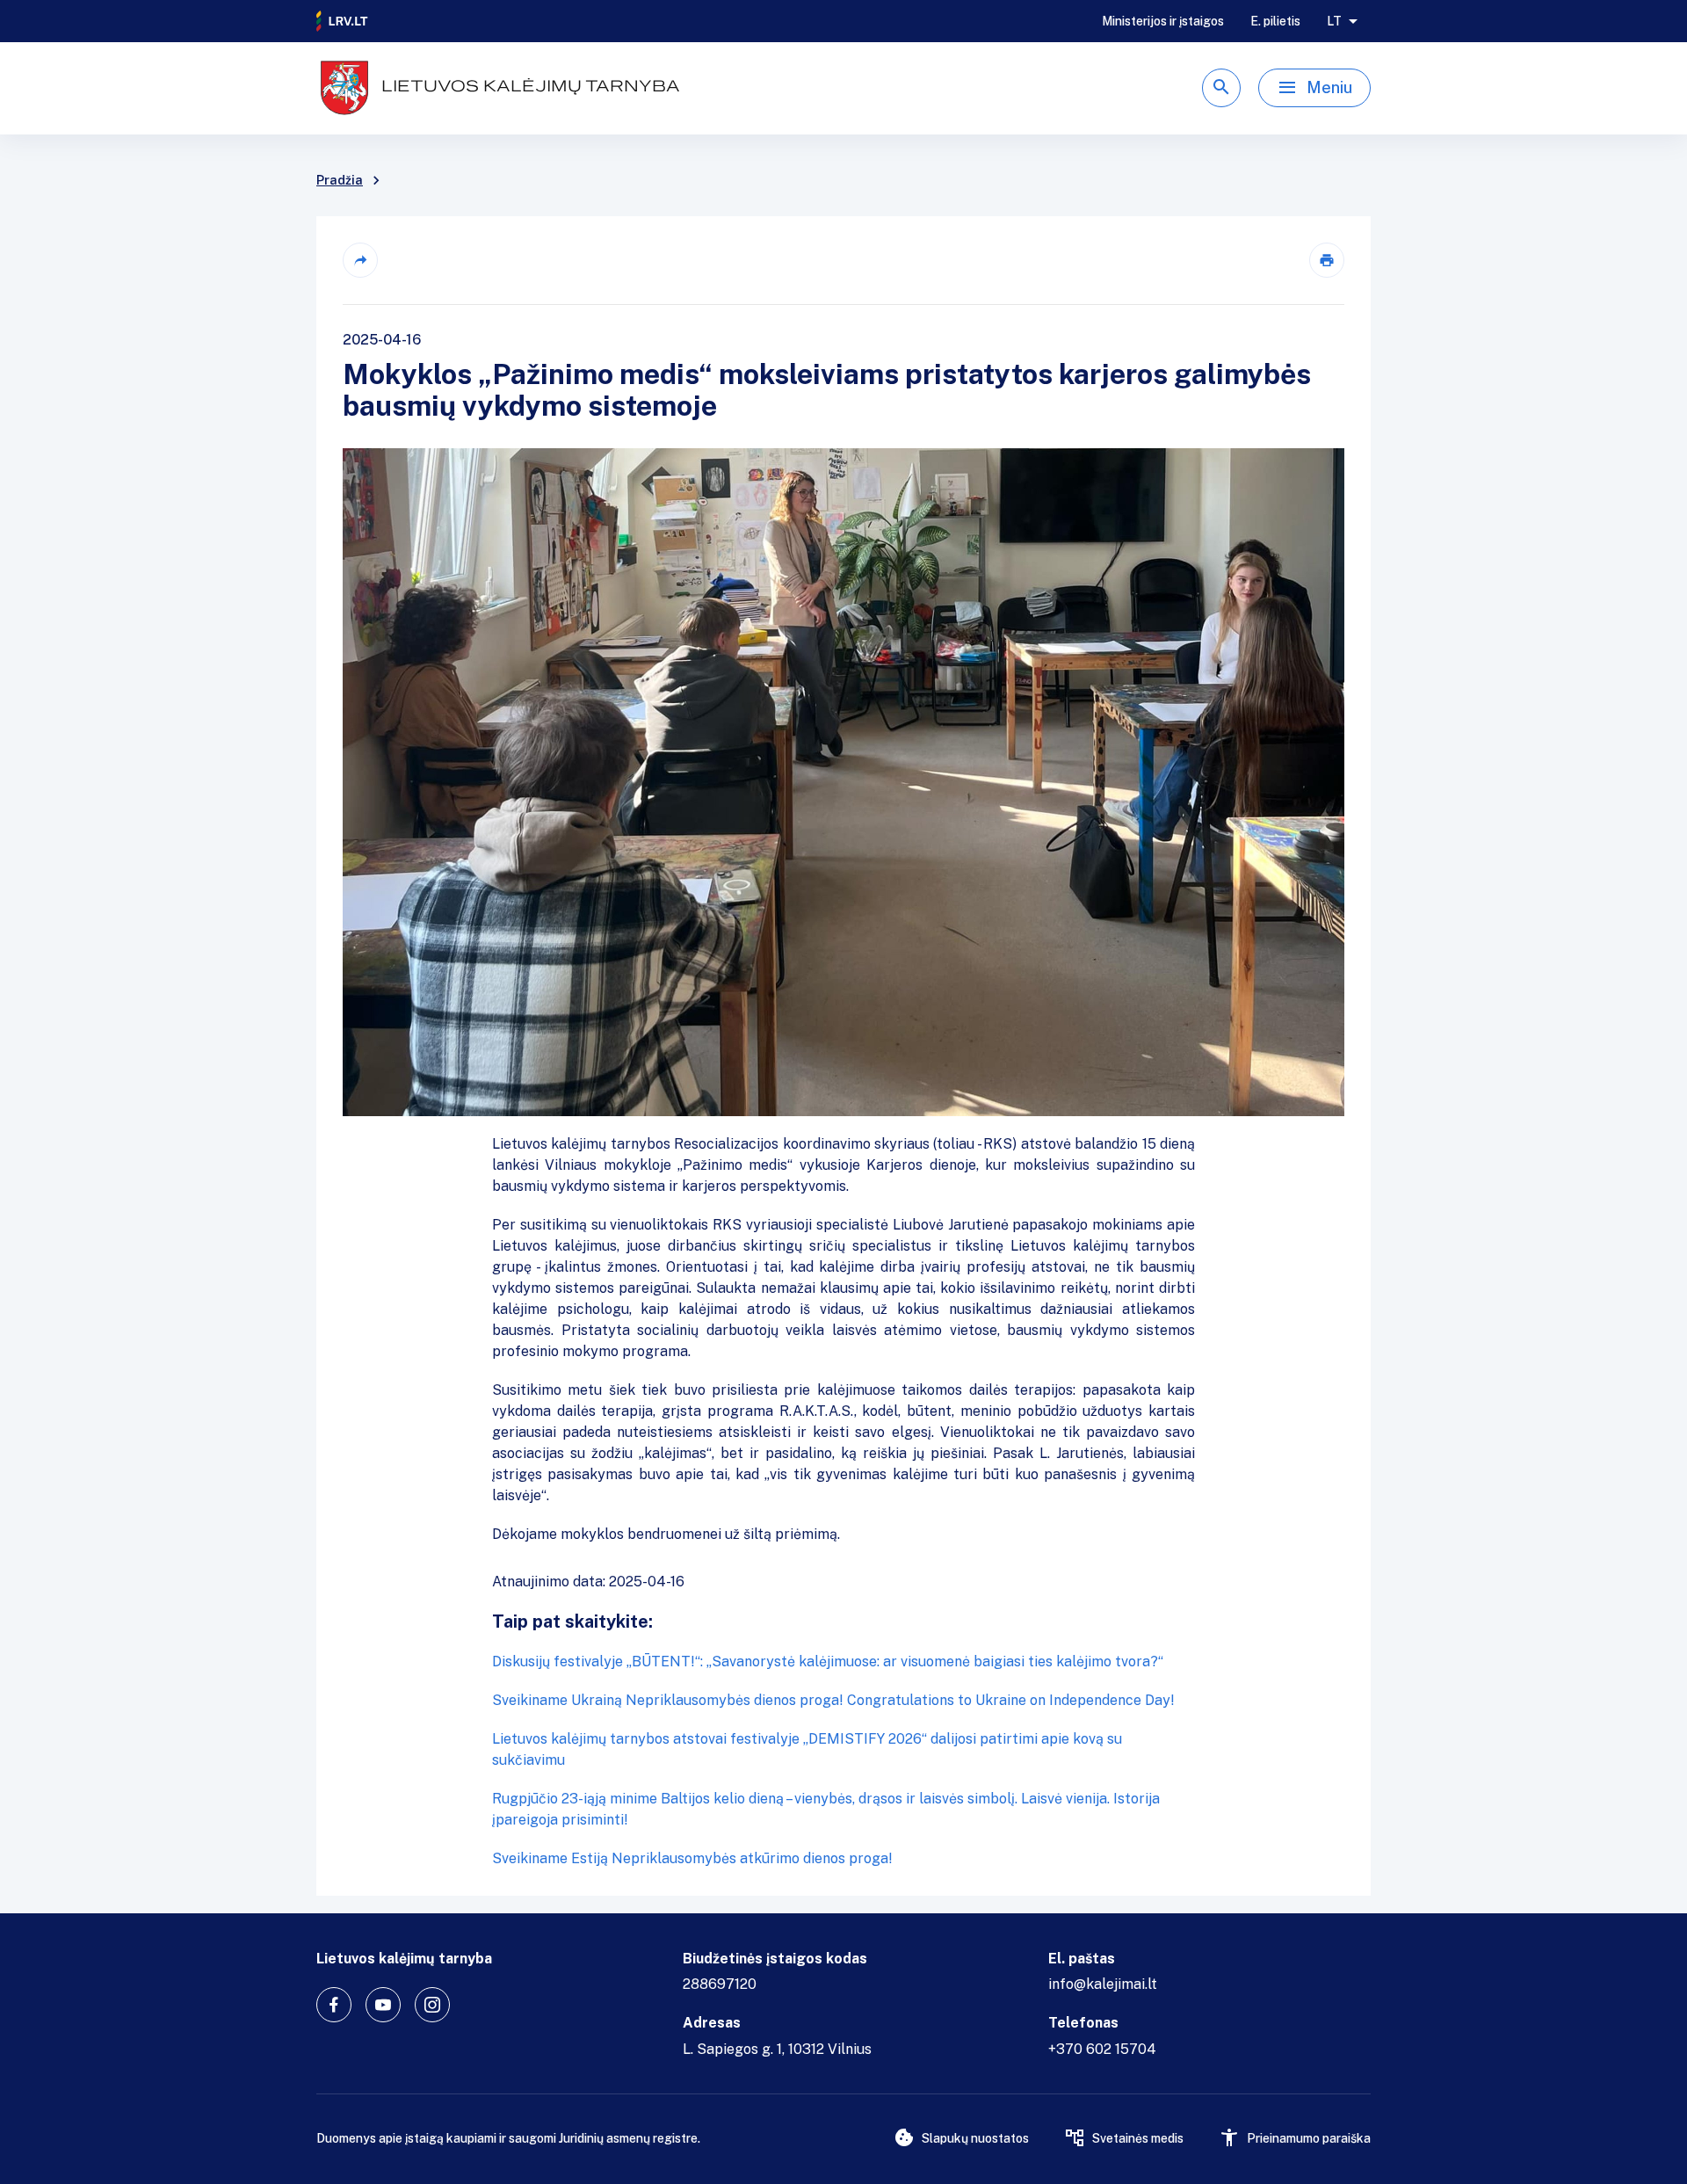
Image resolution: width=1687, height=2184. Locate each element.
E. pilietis (1275, 21)
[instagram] (432, 2005)
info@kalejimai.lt (1103, 1984)
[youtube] (383, 2005)
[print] (1327, 260)
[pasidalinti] (360, 260)
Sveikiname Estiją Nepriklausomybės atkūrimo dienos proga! (692, 1858)
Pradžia (340, 180)
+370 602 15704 (1102, 2049)
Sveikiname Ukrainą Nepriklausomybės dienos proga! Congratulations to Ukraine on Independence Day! (833, 1700)
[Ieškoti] (1221, 88)
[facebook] (334, 2005)
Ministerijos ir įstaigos (1163, 21)
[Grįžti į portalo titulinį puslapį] (343, 21)
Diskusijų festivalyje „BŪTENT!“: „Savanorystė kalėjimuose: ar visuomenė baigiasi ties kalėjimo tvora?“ (828, 1662)
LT (1334, 21)
